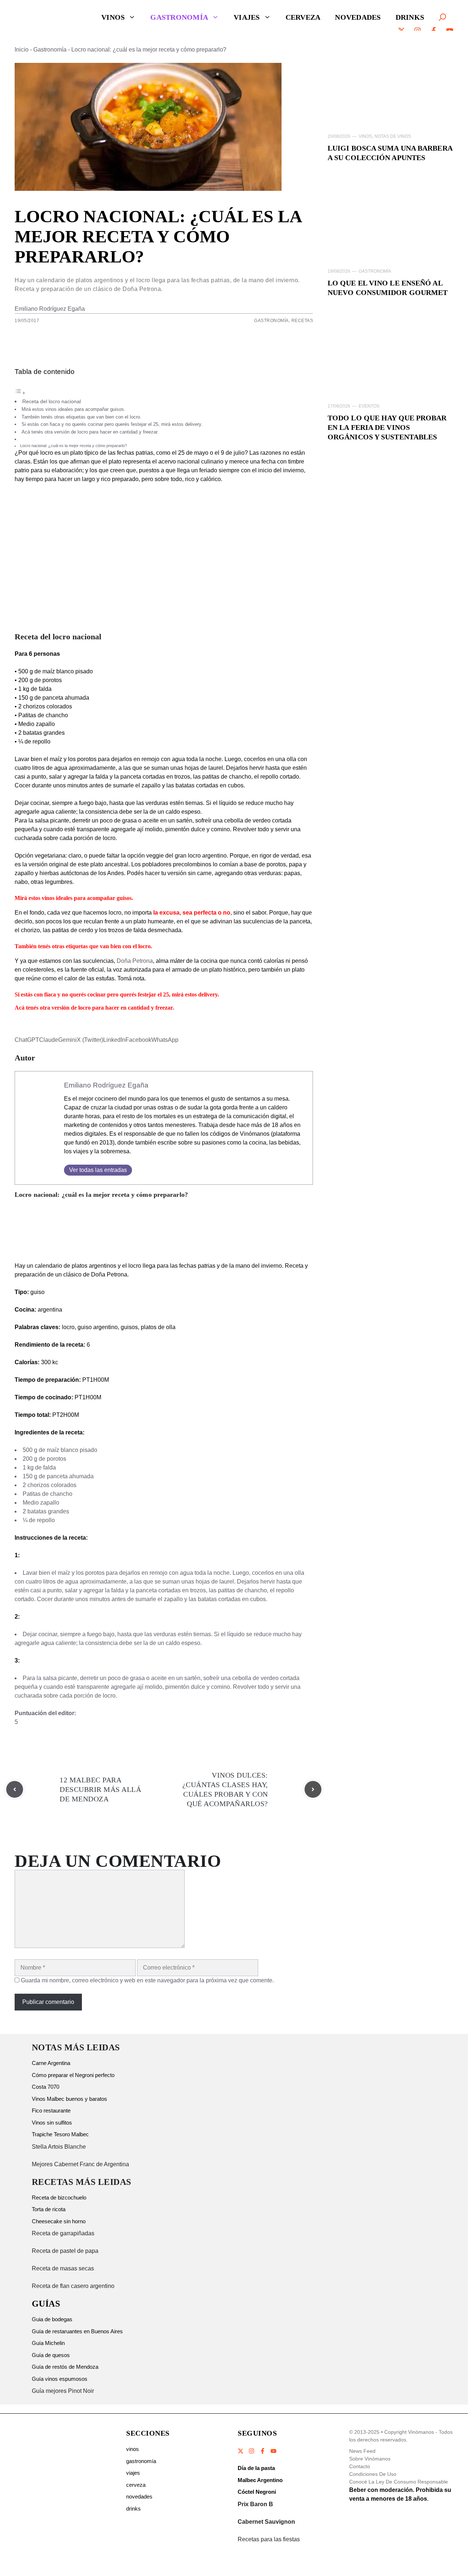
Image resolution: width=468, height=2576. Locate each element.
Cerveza (303, 17)
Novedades (358, 17)
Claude (49, 1040)
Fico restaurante (51, 2110)
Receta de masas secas (63, 2268)
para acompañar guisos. (103, 898)
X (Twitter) (90, 1040)
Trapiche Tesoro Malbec (60, 2134)
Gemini (67, 1040)
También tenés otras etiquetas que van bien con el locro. (82, 417)
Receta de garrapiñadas (63, 2233)
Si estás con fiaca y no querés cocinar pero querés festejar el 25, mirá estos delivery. (112, 424)
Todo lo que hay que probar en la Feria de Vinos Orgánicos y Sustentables (387, 427)
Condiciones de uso (373, 2474)
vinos (133, 2449)
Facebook (138, 1040)
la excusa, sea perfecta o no (192, 913)
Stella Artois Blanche (59, 2147)
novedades (139, 2496)
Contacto (360, 2466)
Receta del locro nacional (52, 401)
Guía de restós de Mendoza (65, 2367)
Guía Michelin (48, 2343)
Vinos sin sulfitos (52, 2123)
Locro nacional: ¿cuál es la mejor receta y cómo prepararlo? (73, 446)
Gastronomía (179, 17)
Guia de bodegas (52, 2319)
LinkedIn (114, 1040)
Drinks (410, 17)
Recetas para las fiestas (269, 2539)
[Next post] (313, 1789)
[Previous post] (15, 1789)
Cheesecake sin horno (59, 2221)
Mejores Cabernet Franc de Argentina (80, 2164)
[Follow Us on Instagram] (252, 2451)
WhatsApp (165, 1040)
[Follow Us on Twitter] (241, 2451)
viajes (133, 2473)
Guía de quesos (51, 2355)
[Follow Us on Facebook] (263, 2451)
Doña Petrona (135, 961)
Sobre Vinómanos (370, 2459)
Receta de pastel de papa (65, 2251)
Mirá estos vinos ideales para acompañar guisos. (73, 409)
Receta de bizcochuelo (59, 2197)
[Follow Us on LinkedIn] (273, 2451)
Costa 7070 (46, 2087)
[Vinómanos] (46, 17)
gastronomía (141, 2461)
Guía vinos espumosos (60, 2379)
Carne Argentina (51, 2063)
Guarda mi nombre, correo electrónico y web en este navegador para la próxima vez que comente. (147, 1980)
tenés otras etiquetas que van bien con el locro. (95, 946)
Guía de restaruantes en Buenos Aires (77, 2331)
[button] (442, 17)
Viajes (247, 17)
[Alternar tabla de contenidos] (20, 393)
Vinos (113, 17)
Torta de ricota (49, 2209)
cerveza (136, 2485)
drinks (133, 2509)
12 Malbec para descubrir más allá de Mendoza (100, 1789)
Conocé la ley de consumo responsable (399, 2482)
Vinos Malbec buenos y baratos (69, 2099)
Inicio (22, 50)
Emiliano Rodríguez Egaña (50, 309)
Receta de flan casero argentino (73, 2286)
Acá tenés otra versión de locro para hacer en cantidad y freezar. (91, 432)
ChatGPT (27, 1040)
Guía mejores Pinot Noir (63, 2391)
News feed (362, 2451)
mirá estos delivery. (195, 994)
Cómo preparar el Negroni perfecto (73, 2075)
